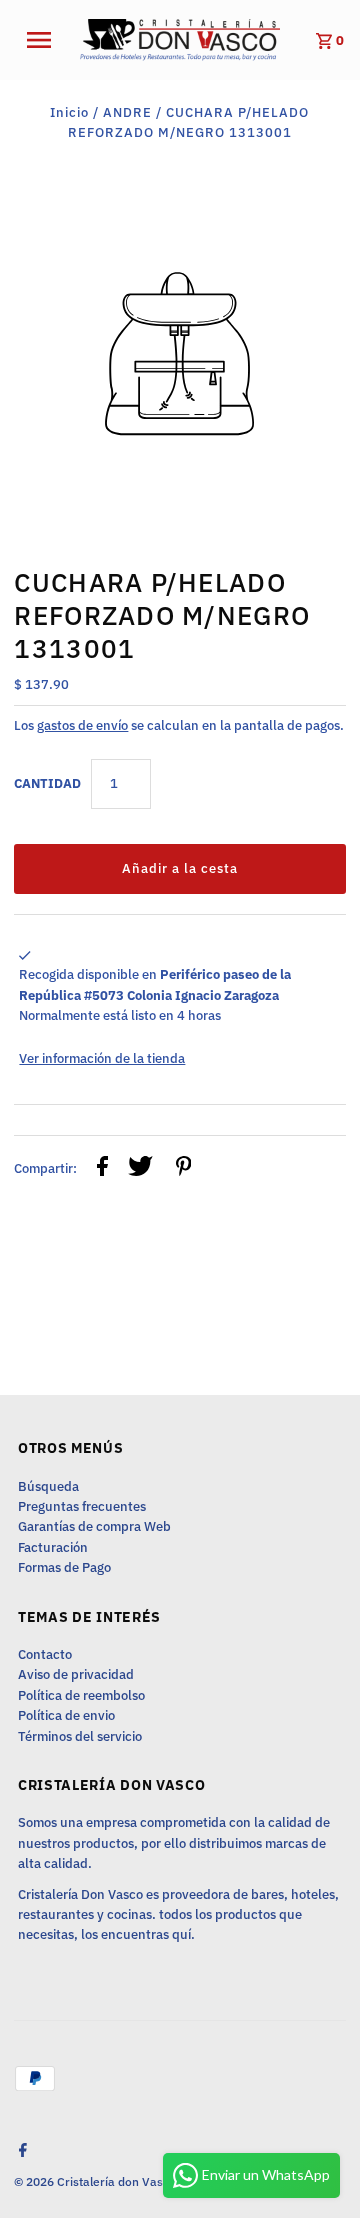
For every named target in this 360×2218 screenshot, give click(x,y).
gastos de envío (82, 725)
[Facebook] (20, 2152)
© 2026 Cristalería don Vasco (96, 2181)
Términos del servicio (80, 1736)
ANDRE (127, 112)
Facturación (53, 1547)
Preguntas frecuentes (82, 1506)
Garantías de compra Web (94, 1526)
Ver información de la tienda (102, 1058)
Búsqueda (48, 1486)
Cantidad (47, 783)
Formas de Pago (64, 1567)
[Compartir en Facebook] (102, 1169)
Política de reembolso (81, 1695)
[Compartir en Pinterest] (184, 1169)
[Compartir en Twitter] (140, 1169)
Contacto (45, 1654)
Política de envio (66, 1715)
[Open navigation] (45, 40)
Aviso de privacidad (76, 1674)
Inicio (69, 112)
